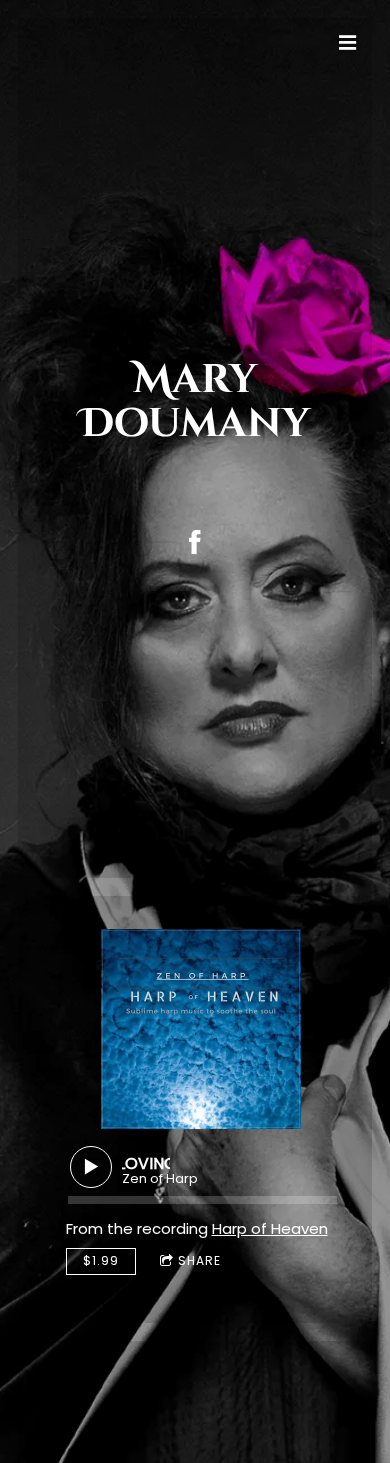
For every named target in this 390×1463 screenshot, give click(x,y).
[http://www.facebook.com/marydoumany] (195, 542)
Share (199, 1260)
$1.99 (101, 1260)
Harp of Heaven (270, 1228)
